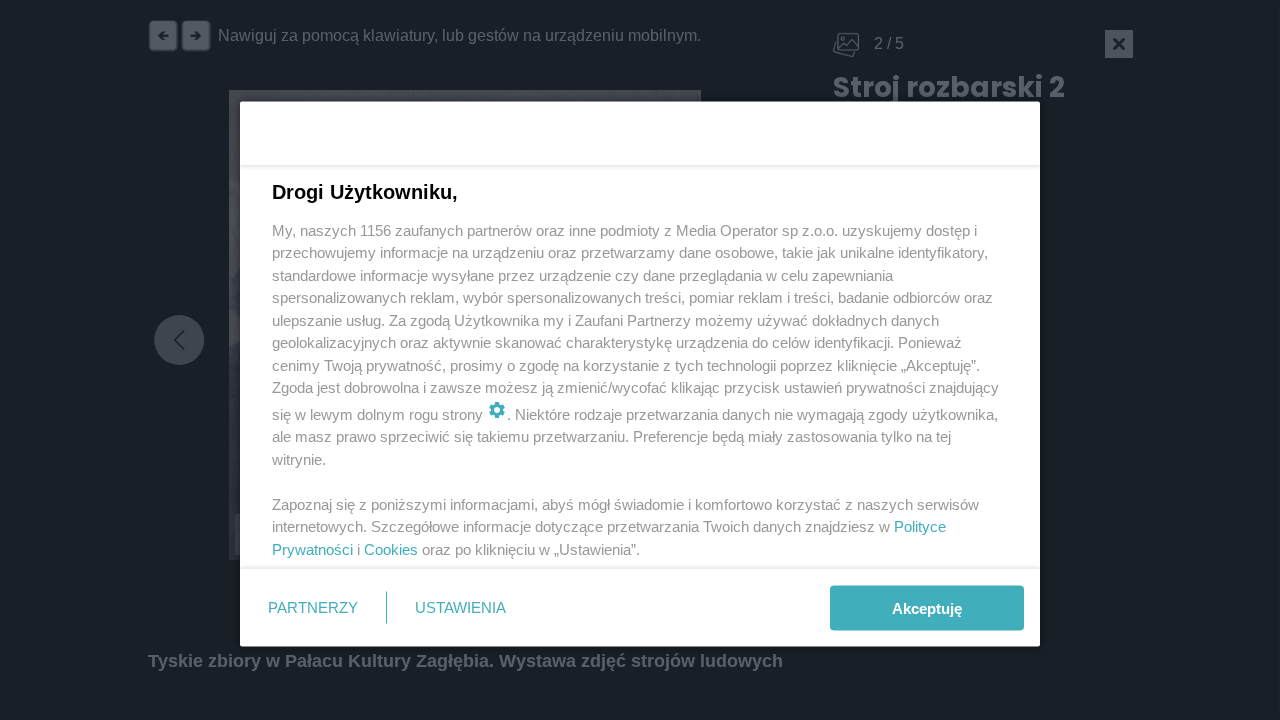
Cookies (391, 548)
